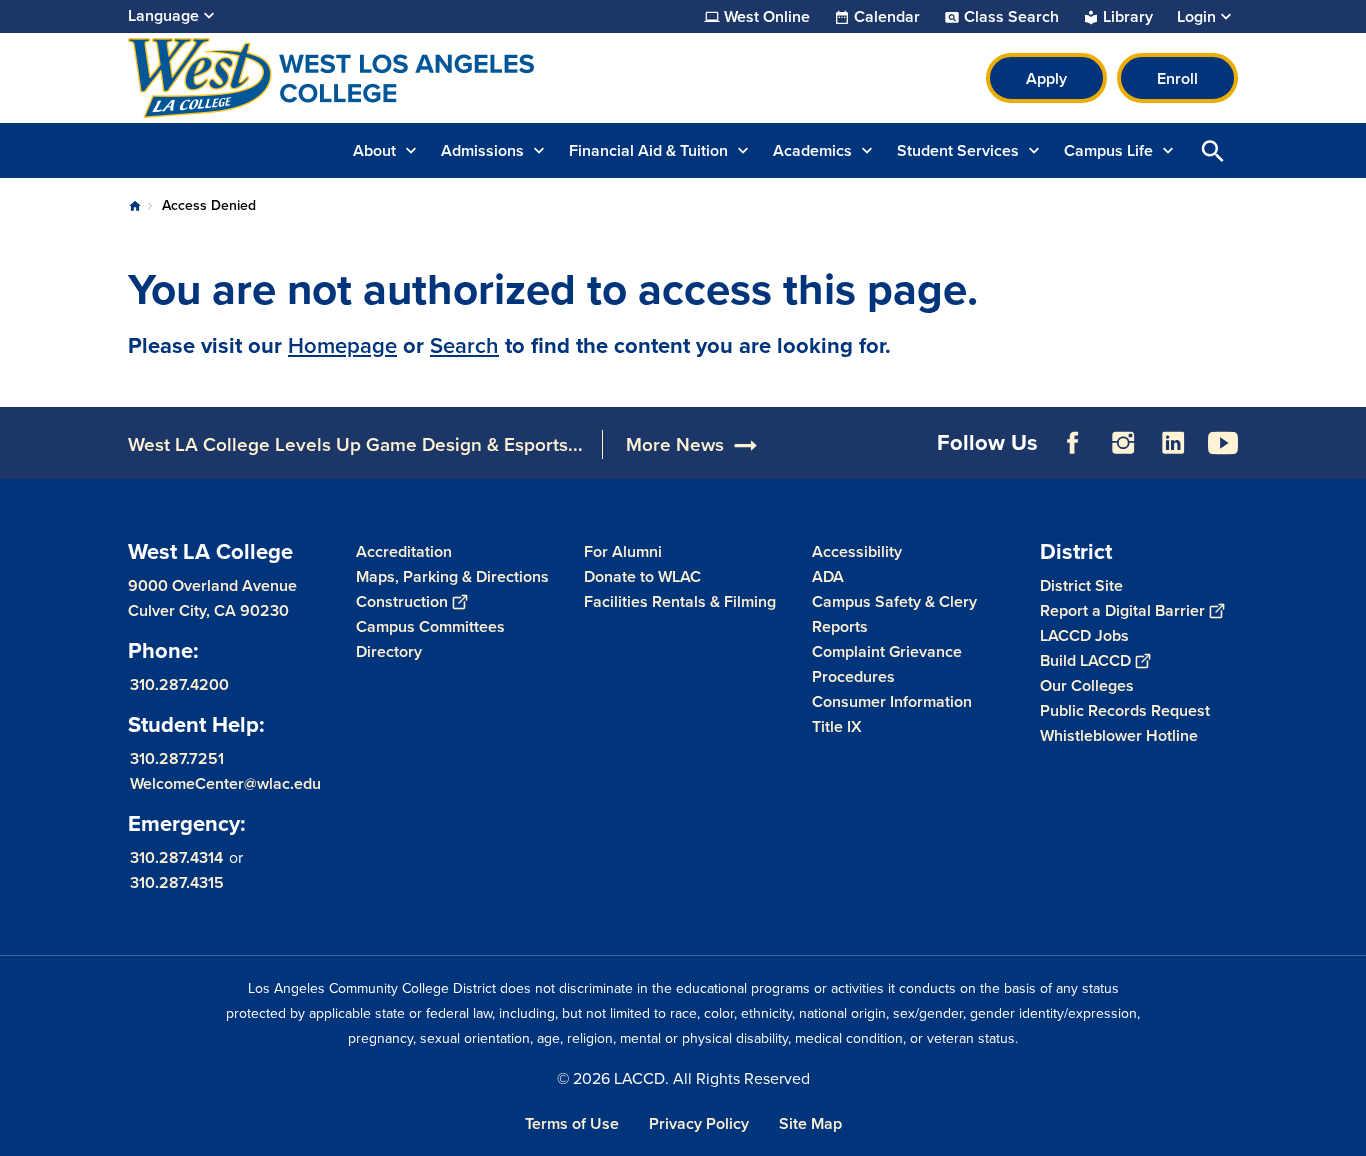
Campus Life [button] (1108, 150)
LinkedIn (1173, 443)
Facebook (1073, 443)
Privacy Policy (699, 1123)
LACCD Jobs (1084, 635)
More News (675, 444)
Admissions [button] (482, 150)
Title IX (837, 726)
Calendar (887, 17)
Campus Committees (430, 626)
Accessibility (857, 551)
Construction (402, 601)
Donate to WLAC (642, 576)
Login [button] (1196, 17)
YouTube (1223, 443)
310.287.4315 (177, 882)
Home (135, 206)
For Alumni (623, 551)
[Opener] (1346, 459)
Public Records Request (1125, 710)
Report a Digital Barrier (1122, 610)
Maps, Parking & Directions (452, 576)
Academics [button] (812, 150)
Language (163, 15)
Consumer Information (892, 701)
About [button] (374, 150)
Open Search (1213, 150)
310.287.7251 (177, 758)
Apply (1046, 78)
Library (1128, 17)
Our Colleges (1087, 685)
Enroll (1177, 78)
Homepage (342, 345)
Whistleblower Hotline (1119, 735)
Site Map (810, 1123)
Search (464, 345)
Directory (389, 651)
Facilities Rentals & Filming (680, 601)
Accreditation (404, 551)
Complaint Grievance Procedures (887, 664)
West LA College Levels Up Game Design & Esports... (355, 444)
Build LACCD (1085, 660)
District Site (1081, 585)
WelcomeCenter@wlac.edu (225, 783)
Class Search (1011, 17)
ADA (828, 576)
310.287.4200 (179, 684)
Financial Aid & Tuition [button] (648, 150)
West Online (767, 17)
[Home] (344, 78)
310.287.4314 (176, 857)
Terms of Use (572, 1123)
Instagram (1123, 443)
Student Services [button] (958, 150)
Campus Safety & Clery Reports (894, 614)
